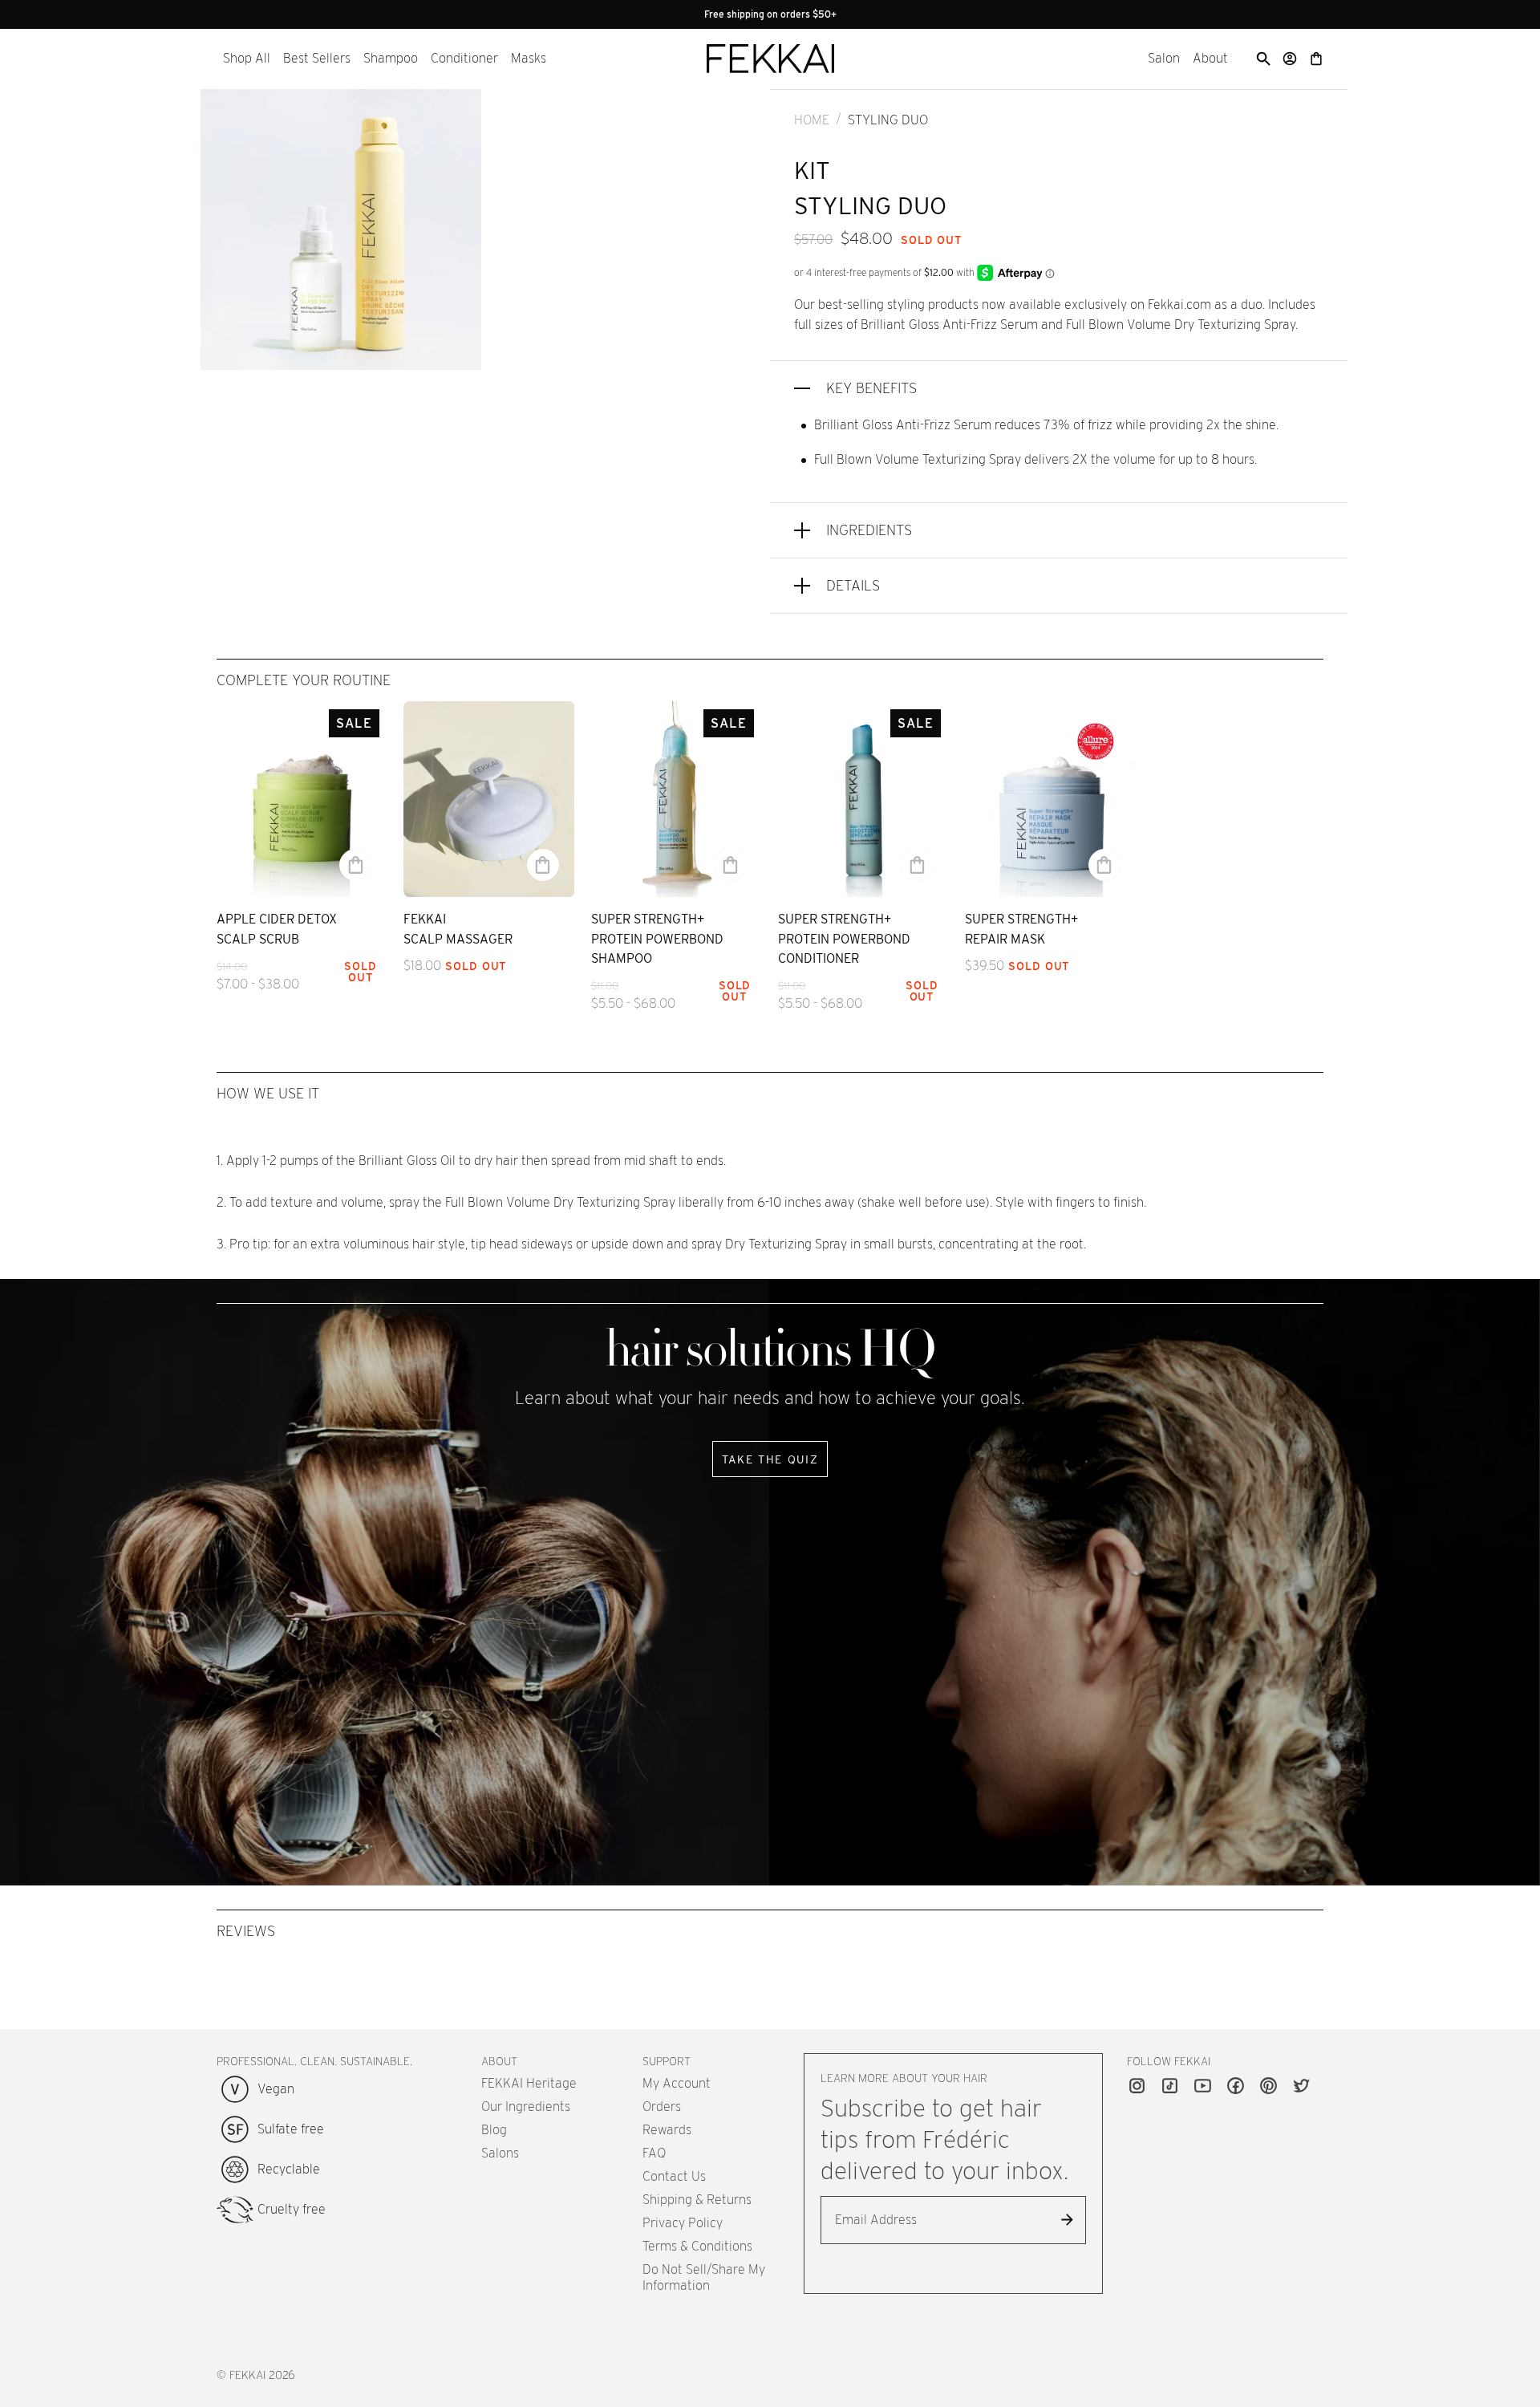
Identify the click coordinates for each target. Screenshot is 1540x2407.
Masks (529, 58)
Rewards (667, 2130)
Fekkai (247, 2375)
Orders (662, 2107)
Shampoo (391, 58)
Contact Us (674, 2176)
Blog (494, 2130)
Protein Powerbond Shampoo (657, 949)
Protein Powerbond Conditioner (844, 949)
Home (812, 120)
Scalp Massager (458, 939)
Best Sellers (317, 58)
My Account (677, 2083)
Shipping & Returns (697, 2200)
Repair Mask (1005, 939)
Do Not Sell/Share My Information (704, 2277)
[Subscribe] (1068, 2220)
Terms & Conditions (697, 2246)
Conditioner (464, 58)
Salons (500, 2153)
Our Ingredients (526, 2107)
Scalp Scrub (258, 939)
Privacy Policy (683, 2223)
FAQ (654, 2153)
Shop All (247, 58)
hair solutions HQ (770, 1350)
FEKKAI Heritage (529, 2083)
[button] (247, 59)
